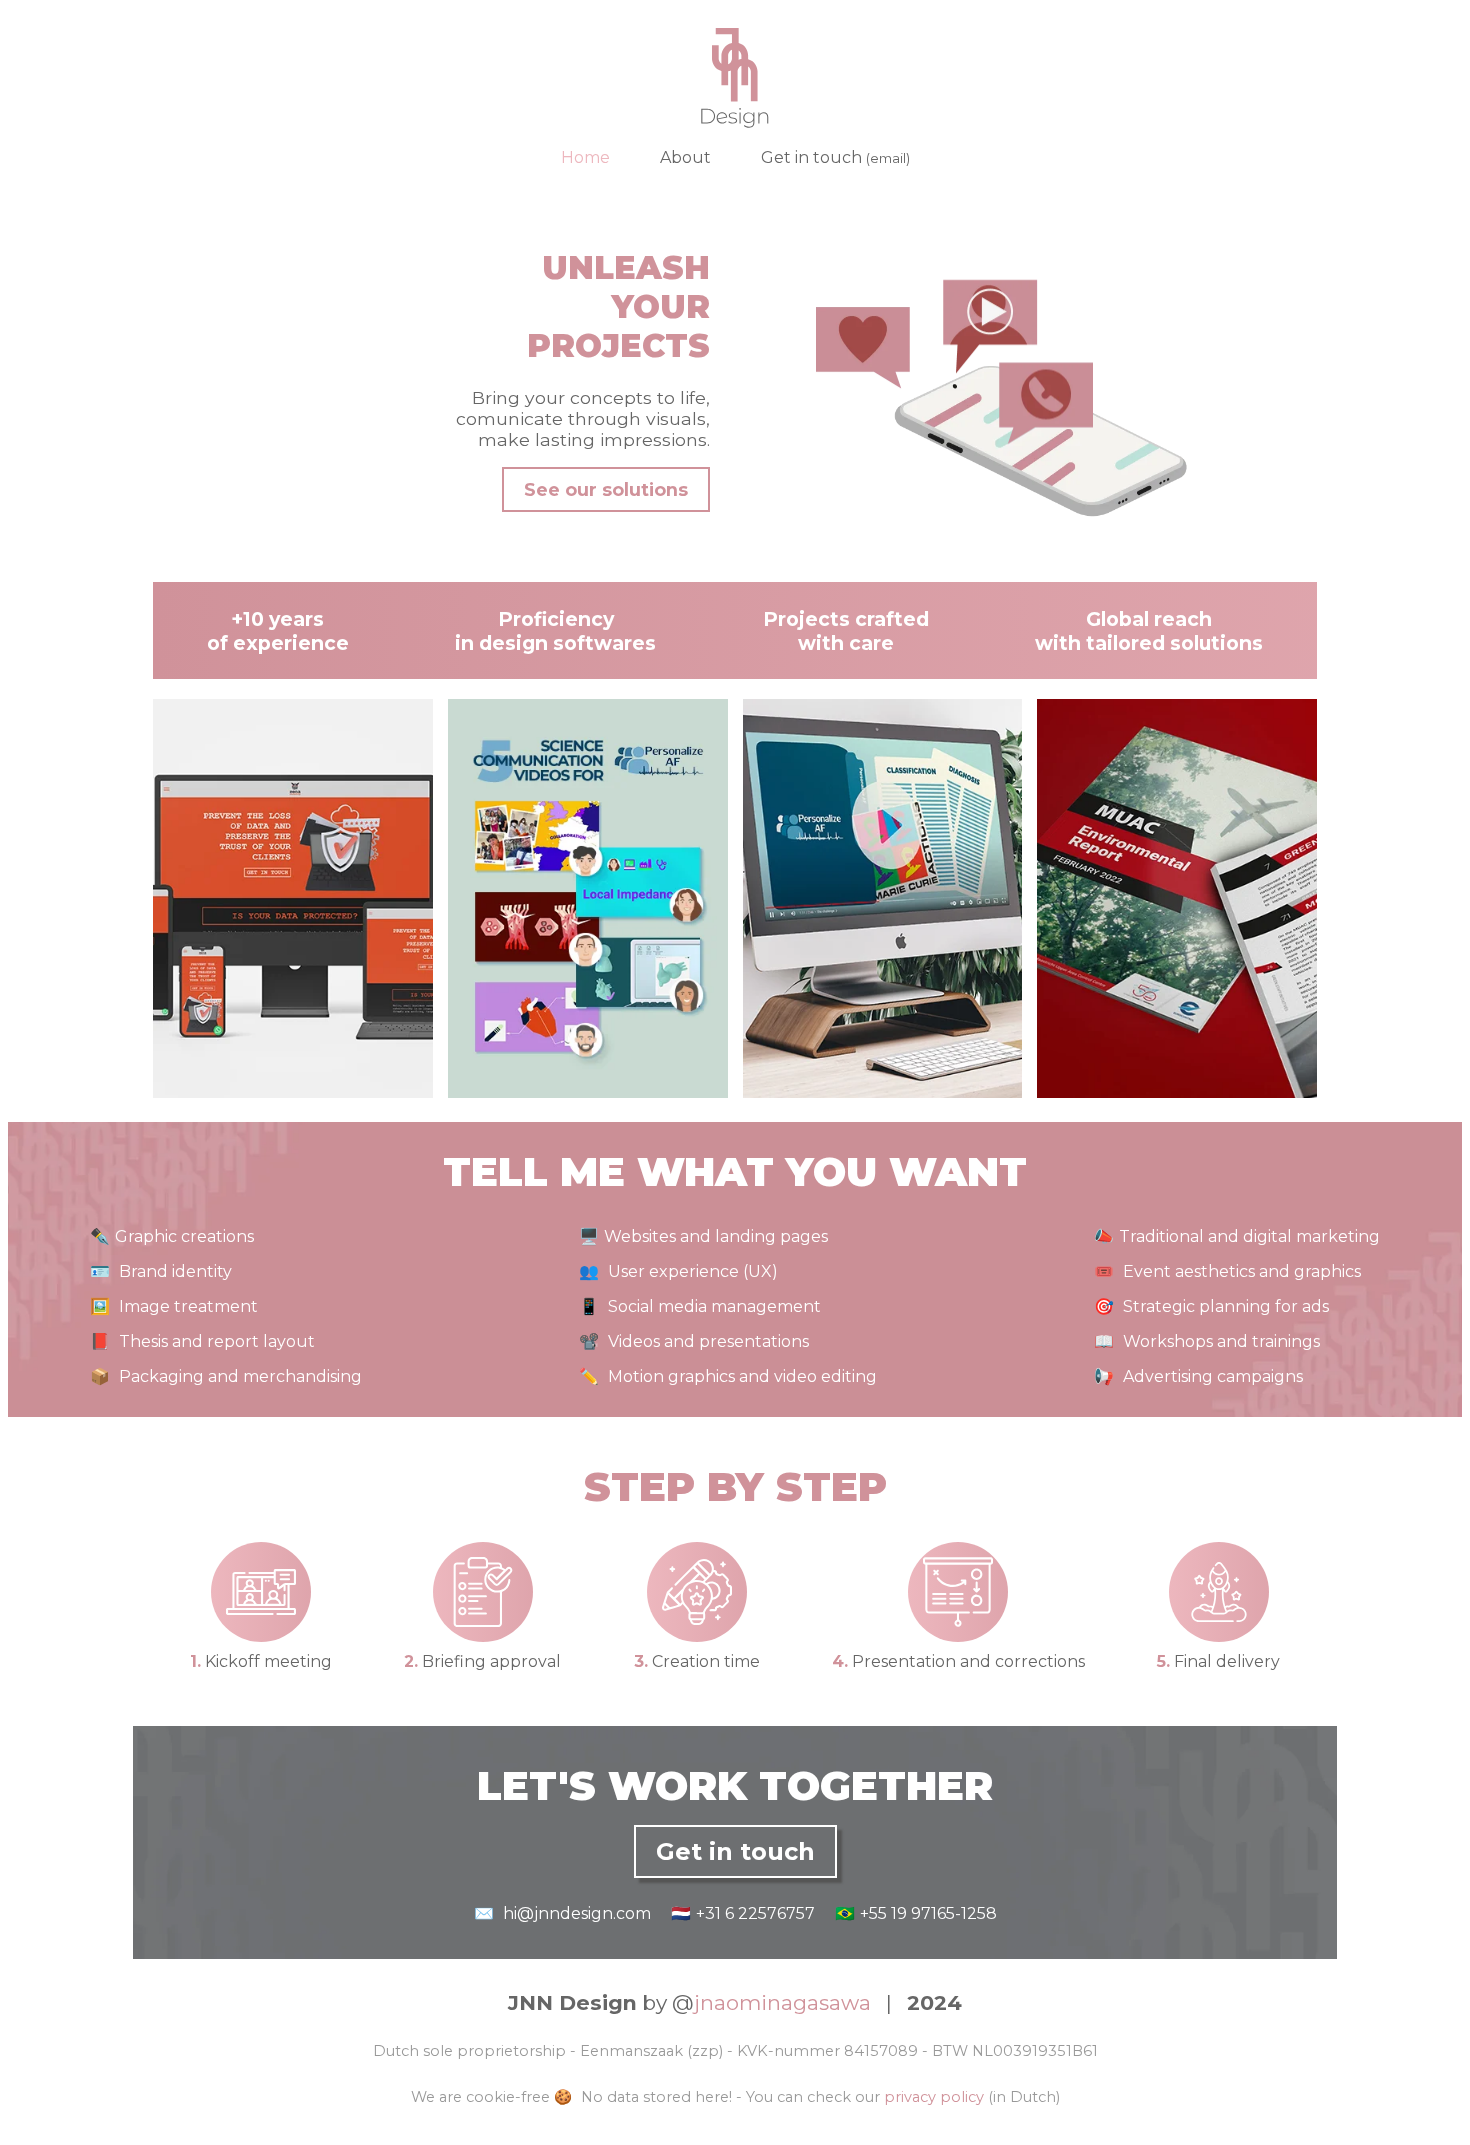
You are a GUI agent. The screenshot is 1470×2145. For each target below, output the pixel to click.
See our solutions (606, 489)
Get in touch (835, 157)
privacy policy (934, 2097)
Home (585, 157)
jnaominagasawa (782, 2002)
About (685, 157)
